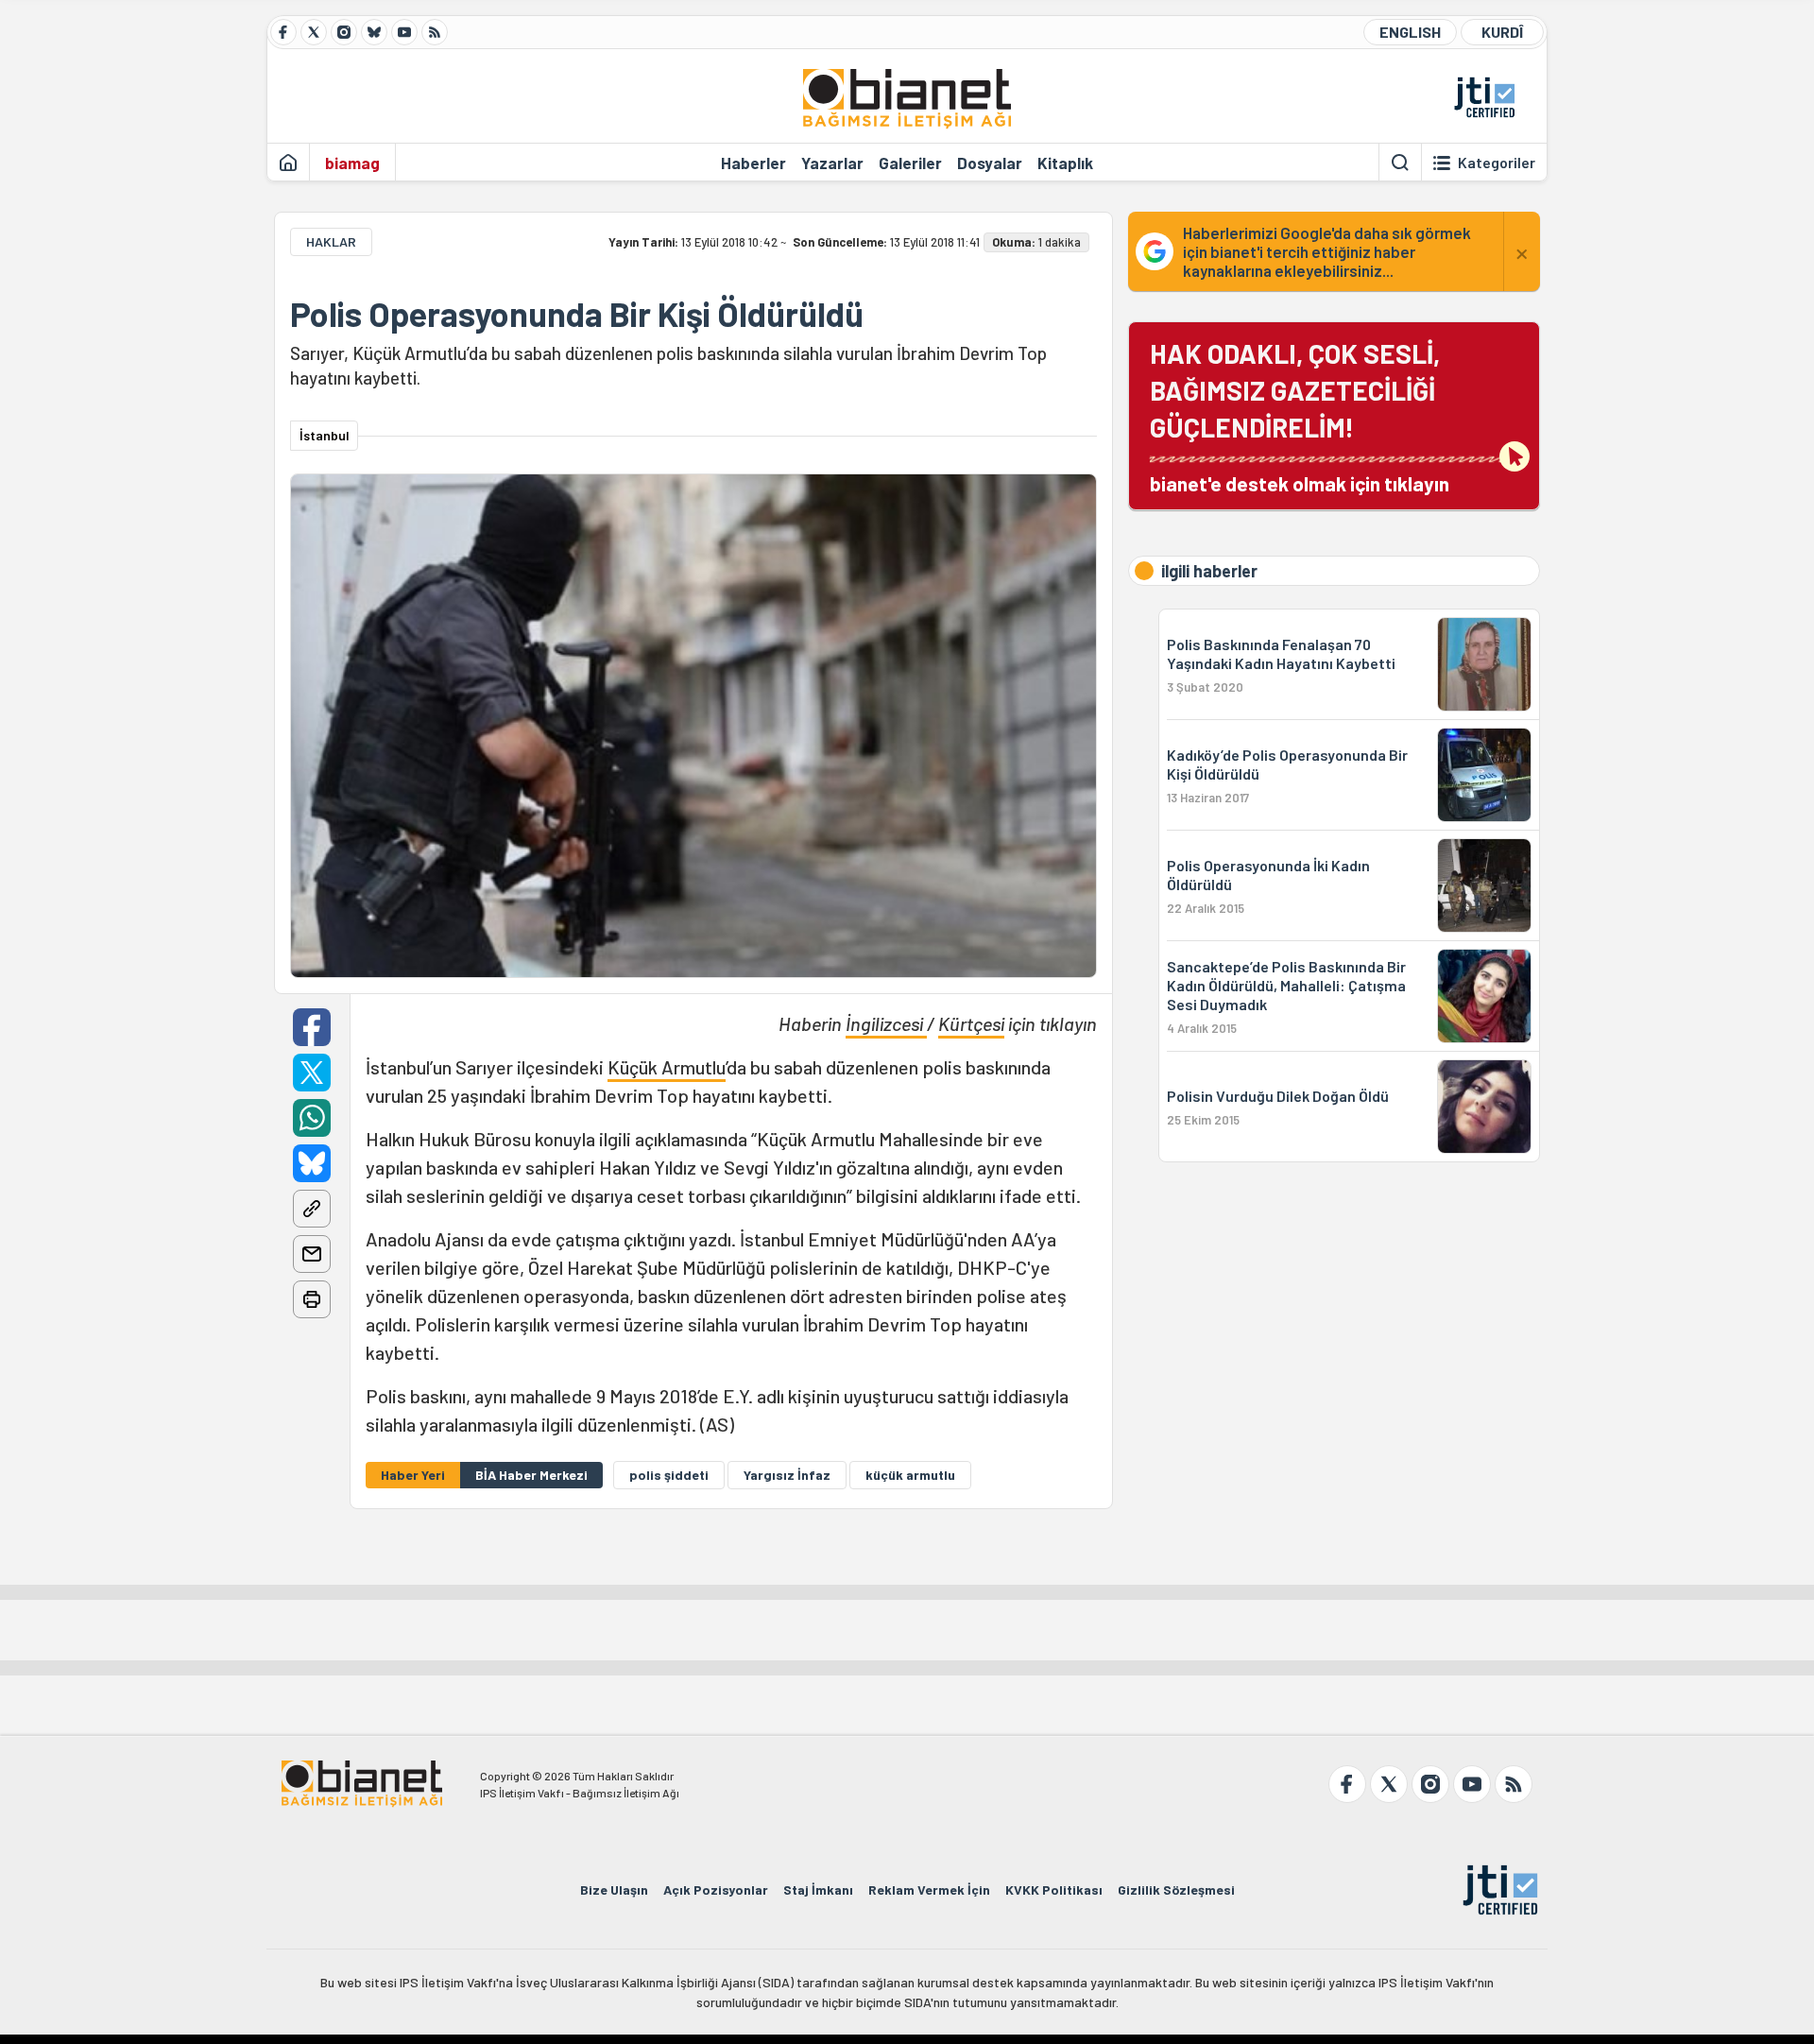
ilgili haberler (1209, 571)
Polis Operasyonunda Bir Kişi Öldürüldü (577, 314)
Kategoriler (1497, 163)
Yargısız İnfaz (787, 1475)
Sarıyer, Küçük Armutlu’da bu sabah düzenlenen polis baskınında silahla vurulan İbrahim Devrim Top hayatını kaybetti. (668, 365)
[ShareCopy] (312, 1209)
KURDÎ (1502, 32)
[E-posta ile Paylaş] (312, 1254)
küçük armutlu (910, 1475)
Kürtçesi (971, 1023)
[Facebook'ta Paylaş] (312, 1027)
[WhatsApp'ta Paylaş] (312, 1118)
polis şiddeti (669, 1475)
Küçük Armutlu (667, 1067)
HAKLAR (331, 241)
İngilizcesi (886, 1023)
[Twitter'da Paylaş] (312, 1073)
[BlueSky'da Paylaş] (312, 1163)
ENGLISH (1410, 32)
